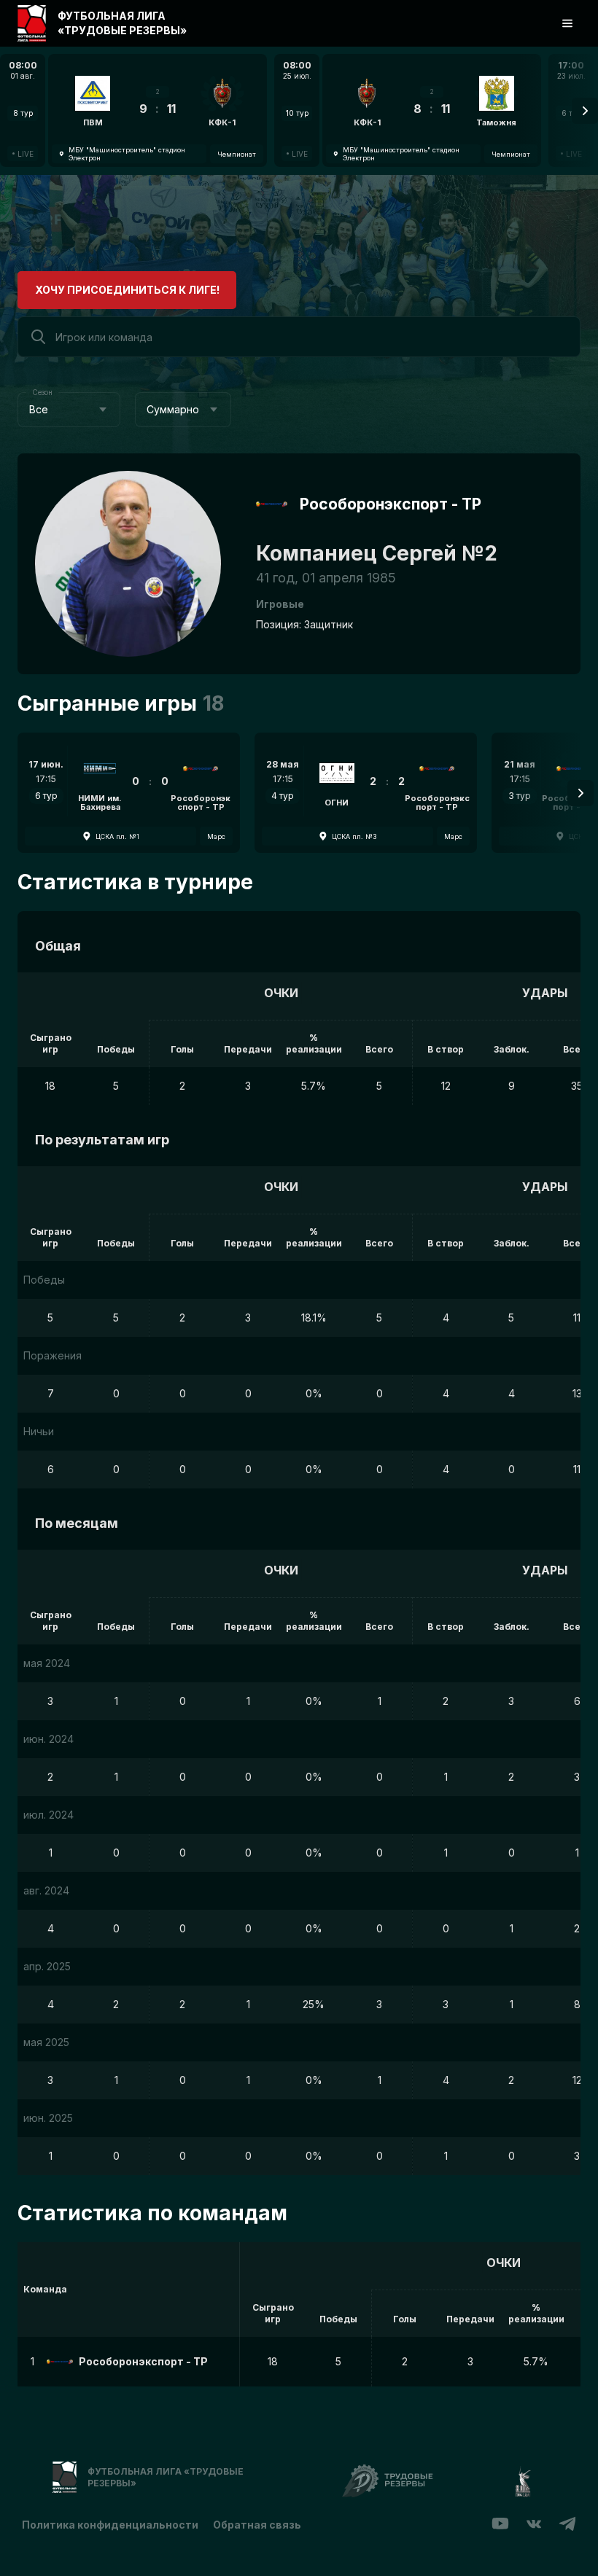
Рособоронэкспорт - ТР (391, 504)
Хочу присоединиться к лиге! (127, 290)
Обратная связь (257, 2525)
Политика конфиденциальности (110, 2525)
